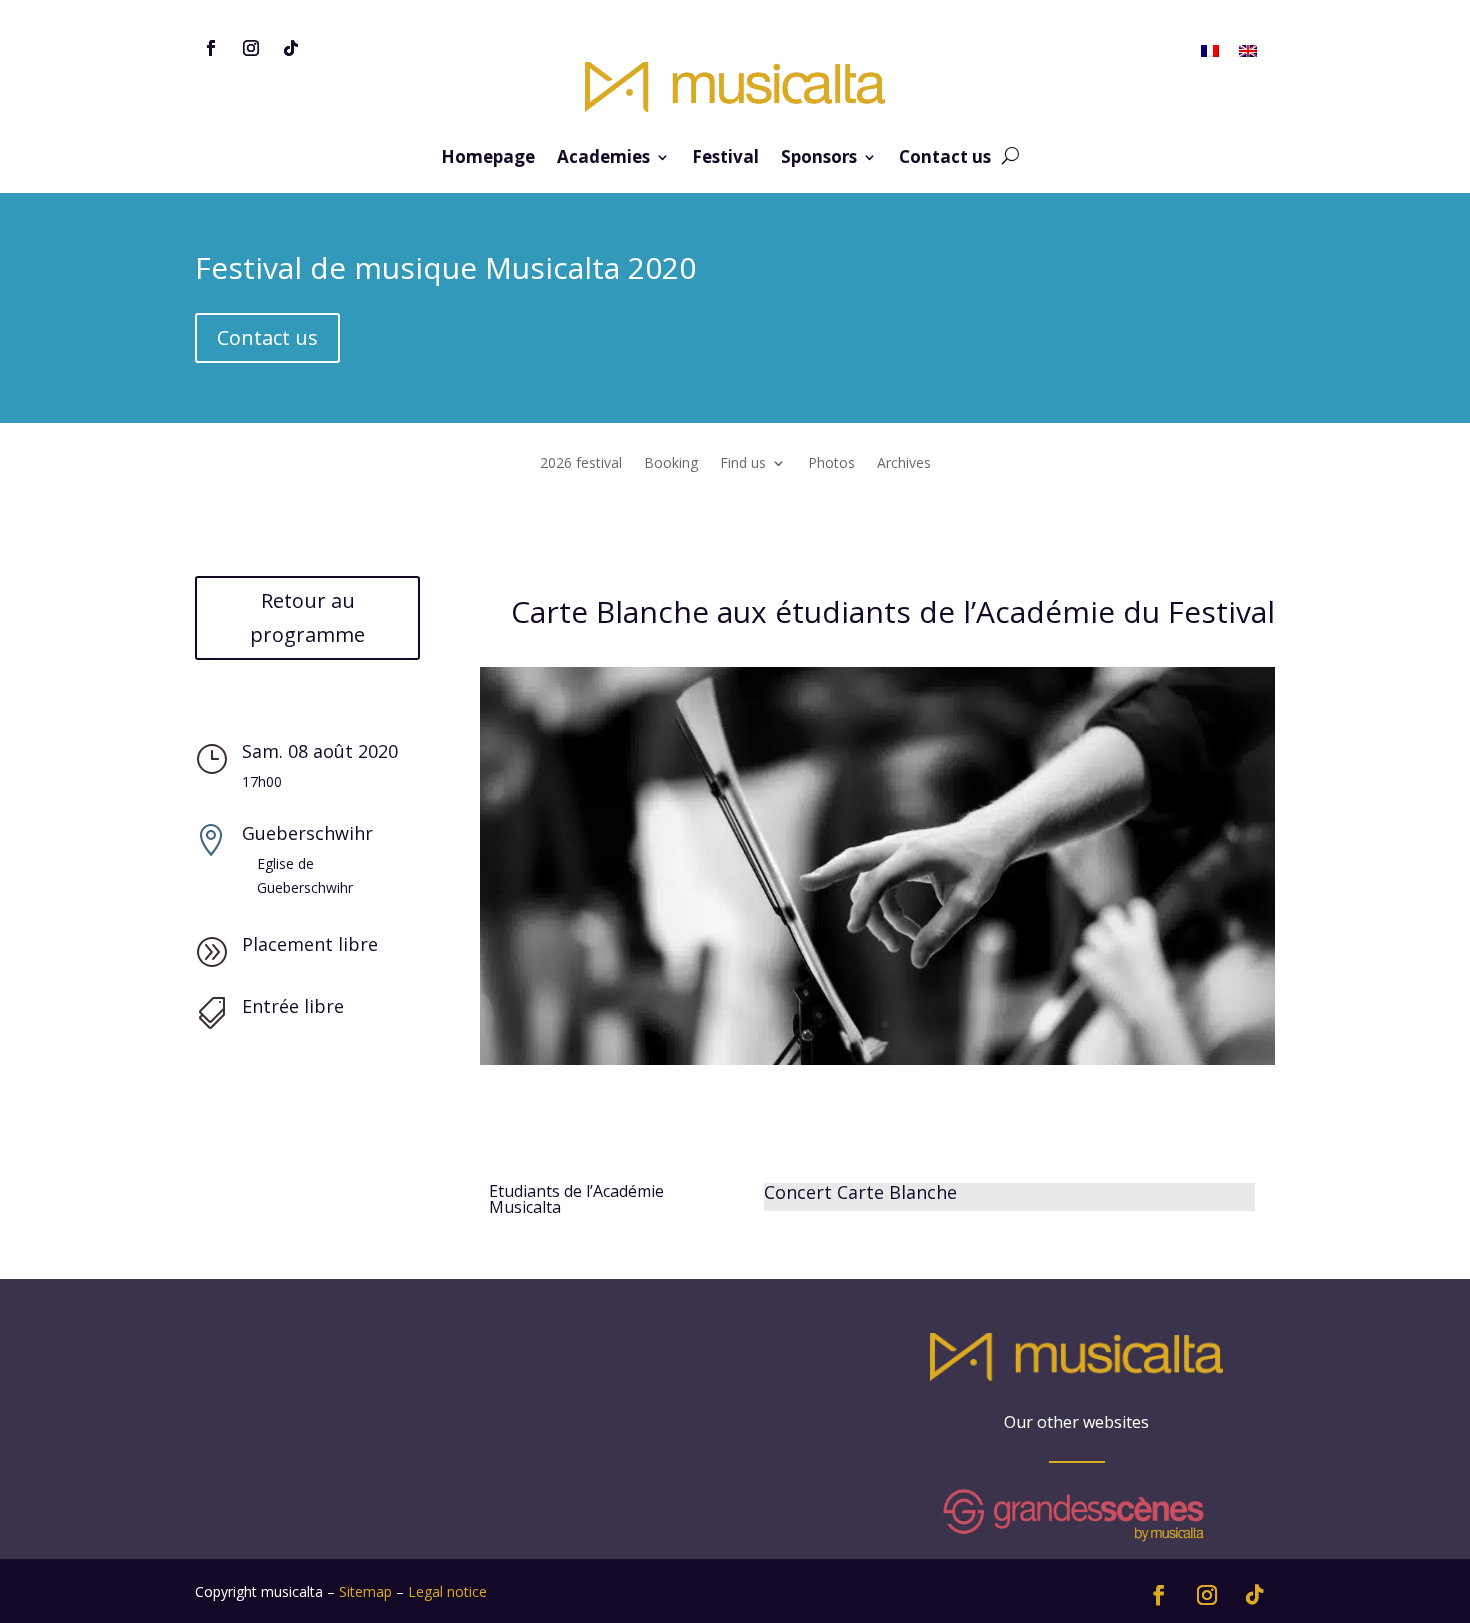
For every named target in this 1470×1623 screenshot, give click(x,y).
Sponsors (819, 159)
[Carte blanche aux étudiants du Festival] (877, 1064)
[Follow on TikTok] (291, 48)
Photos (831, 464)
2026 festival (581, 464)
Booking (671, 464)
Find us (743, 464)
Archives (904, 464)
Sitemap (365, 1591)
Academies (603, 159)
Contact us (945, 159)
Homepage (488, 159)
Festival (725, 159)
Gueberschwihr (307, 833)
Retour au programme (307, 617)
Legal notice (447, 1591)
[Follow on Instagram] (251, 48)
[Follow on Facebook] (211, 48)
